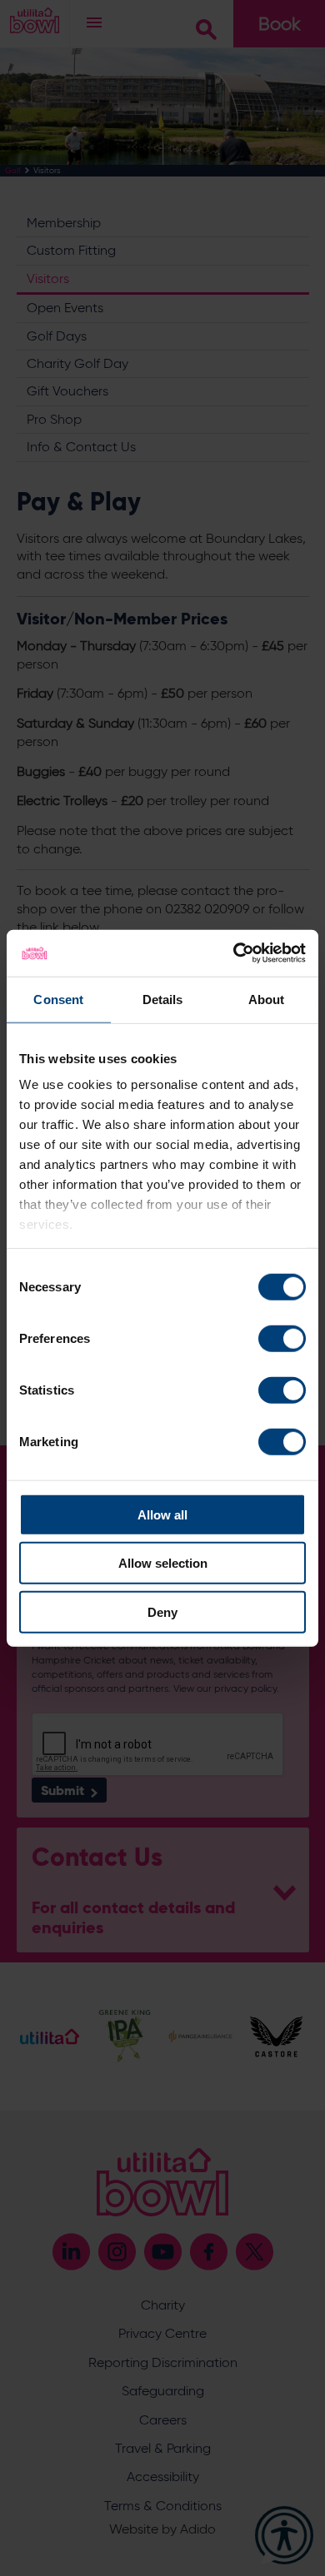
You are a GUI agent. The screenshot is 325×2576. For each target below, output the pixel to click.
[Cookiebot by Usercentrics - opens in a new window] (234, 953)
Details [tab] (163, 999)
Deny (162, 1611)
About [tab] (267, 999)
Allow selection (163, 1563)
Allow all (162, 1514)
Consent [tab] (58, 999)
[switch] (282, 1338)
